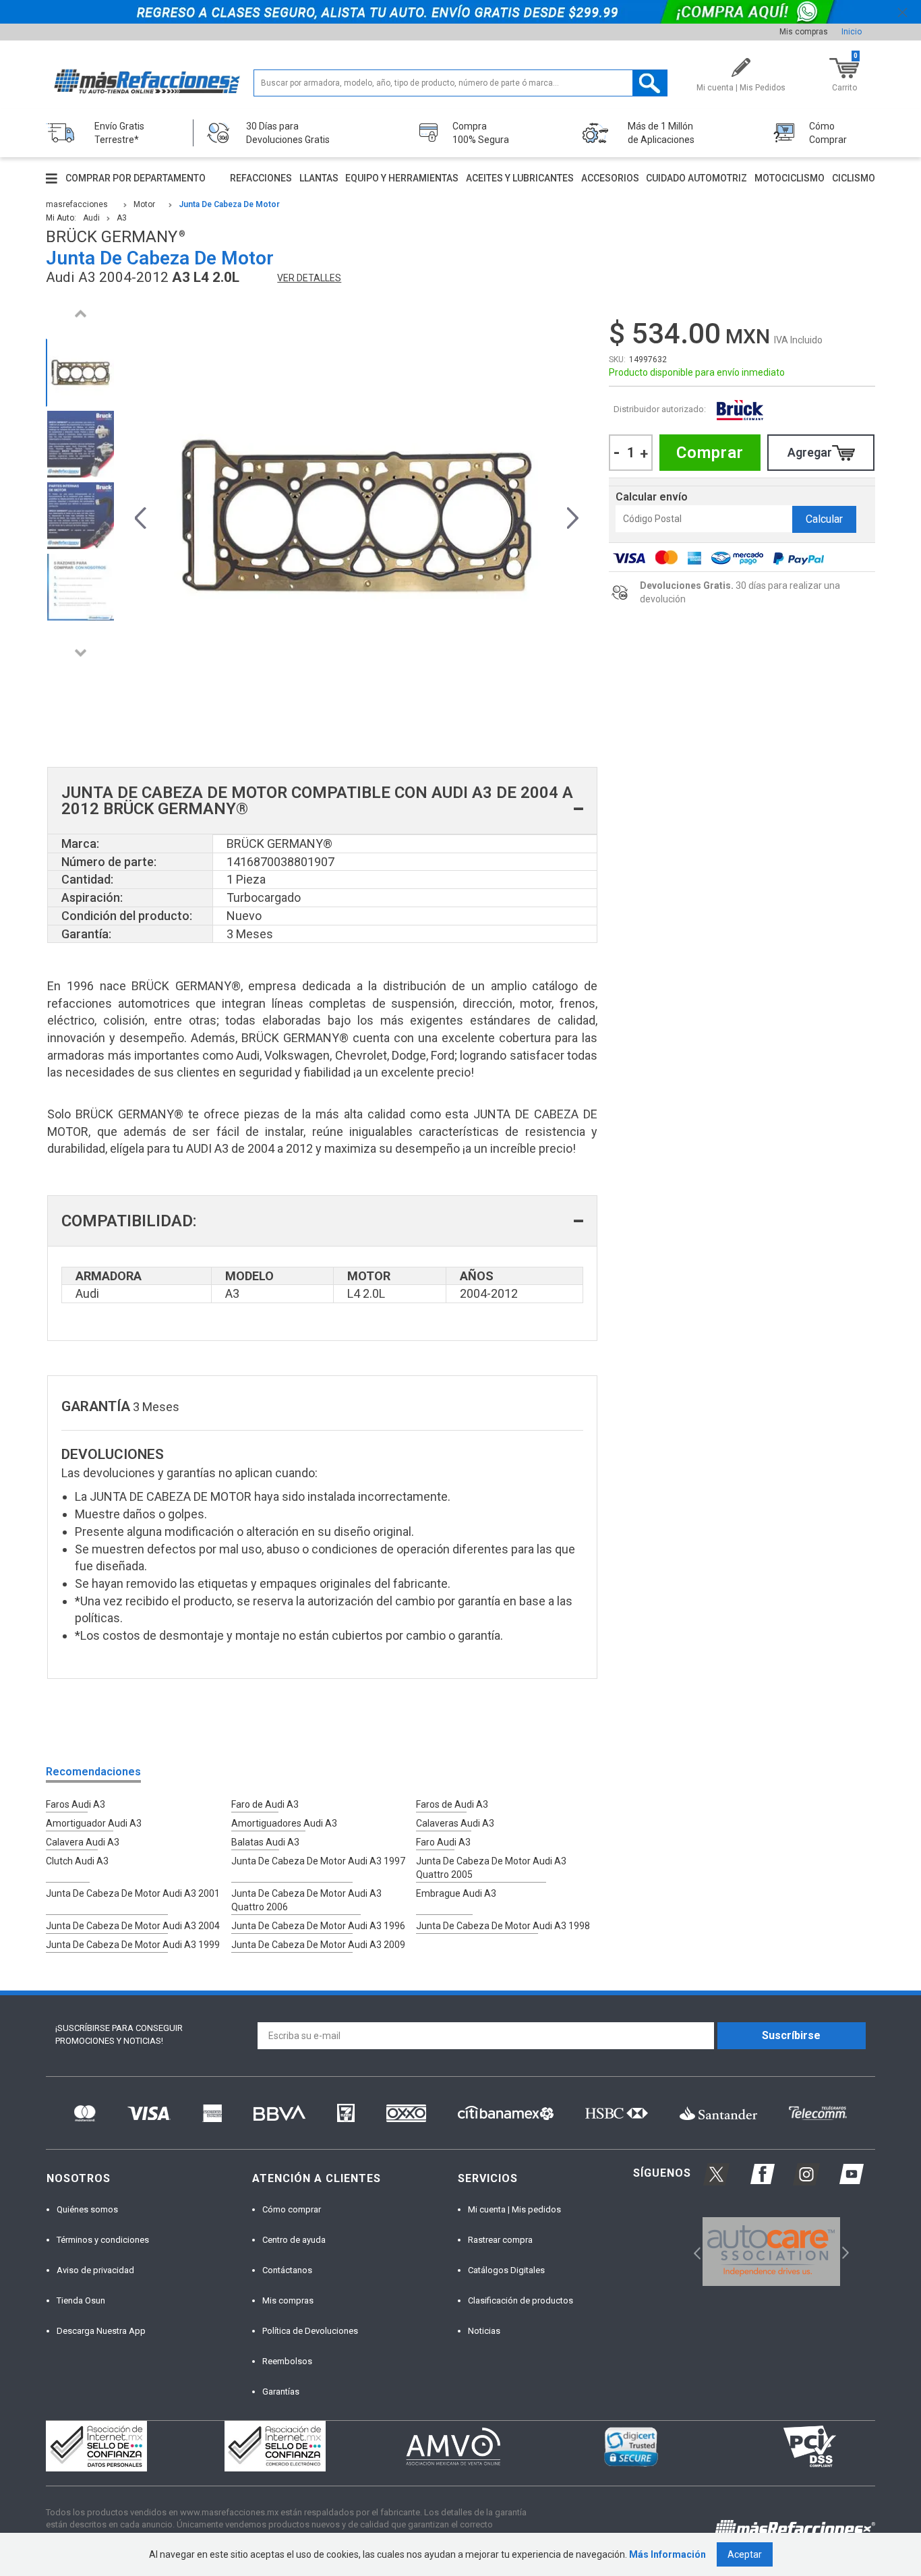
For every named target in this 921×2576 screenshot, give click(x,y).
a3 (122, 218)
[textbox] (461, 83)
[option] (80, 373)
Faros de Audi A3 (452, 1804)
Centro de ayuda (294, 2240)
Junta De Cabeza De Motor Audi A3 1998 (503, 1926)
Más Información (667, 2554)
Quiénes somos (87, 2209)
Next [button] (80, 653)
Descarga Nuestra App (101, 2331)
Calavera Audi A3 (83, 1842)
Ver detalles (309, 278)
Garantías (281, 2392)
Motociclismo (790, 178)
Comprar (710, 453)
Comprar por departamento (136, 178)
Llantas (319, 178)
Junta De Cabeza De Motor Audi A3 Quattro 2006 (306, 1900)
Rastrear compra (500, 2240)
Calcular (824, 519)
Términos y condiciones (103, 2240)
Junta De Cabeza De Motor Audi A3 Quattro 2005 (491, 1868)
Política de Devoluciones (310, 2331)
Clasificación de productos (521, 2300)
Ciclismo (854, 178)
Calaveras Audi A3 (455, 1823)
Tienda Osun (81, 2300)
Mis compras (804, 32)
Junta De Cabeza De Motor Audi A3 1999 (133, 1945)
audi (91, 218)
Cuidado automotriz (696, 178)
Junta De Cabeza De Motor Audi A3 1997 (318, 1861)
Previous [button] (80, 313)
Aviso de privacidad (95, 2270)
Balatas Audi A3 (265, 1842)
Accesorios (610, 178)
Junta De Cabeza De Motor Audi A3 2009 (318, 1945)
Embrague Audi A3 (456, 1893)
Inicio (852, 32)
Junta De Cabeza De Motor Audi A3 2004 (133, 1926)
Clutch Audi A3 (77, 1861)
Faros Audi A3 (76, 1804)
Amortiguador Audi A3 (94, 1823)
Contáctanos (287, 2270)
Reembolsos (287, 2361)
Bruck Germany (740, 410)
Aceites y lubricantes (520, 178)
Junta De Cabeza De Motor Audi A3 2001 (133, 1893)
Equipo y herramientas (402, 178)
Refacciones (261, 178)
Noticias (484, 2331)
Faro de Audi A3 (265, 1804)
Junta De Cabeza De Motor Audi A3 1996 (318, 1926)
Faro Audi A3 (443, 1842)
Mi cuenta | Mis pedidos (514, 2209)
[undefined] (357, 516)
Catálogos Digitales (506, 2270)
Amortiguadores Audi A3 (284, 1823)
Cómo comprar (292, 2209)
